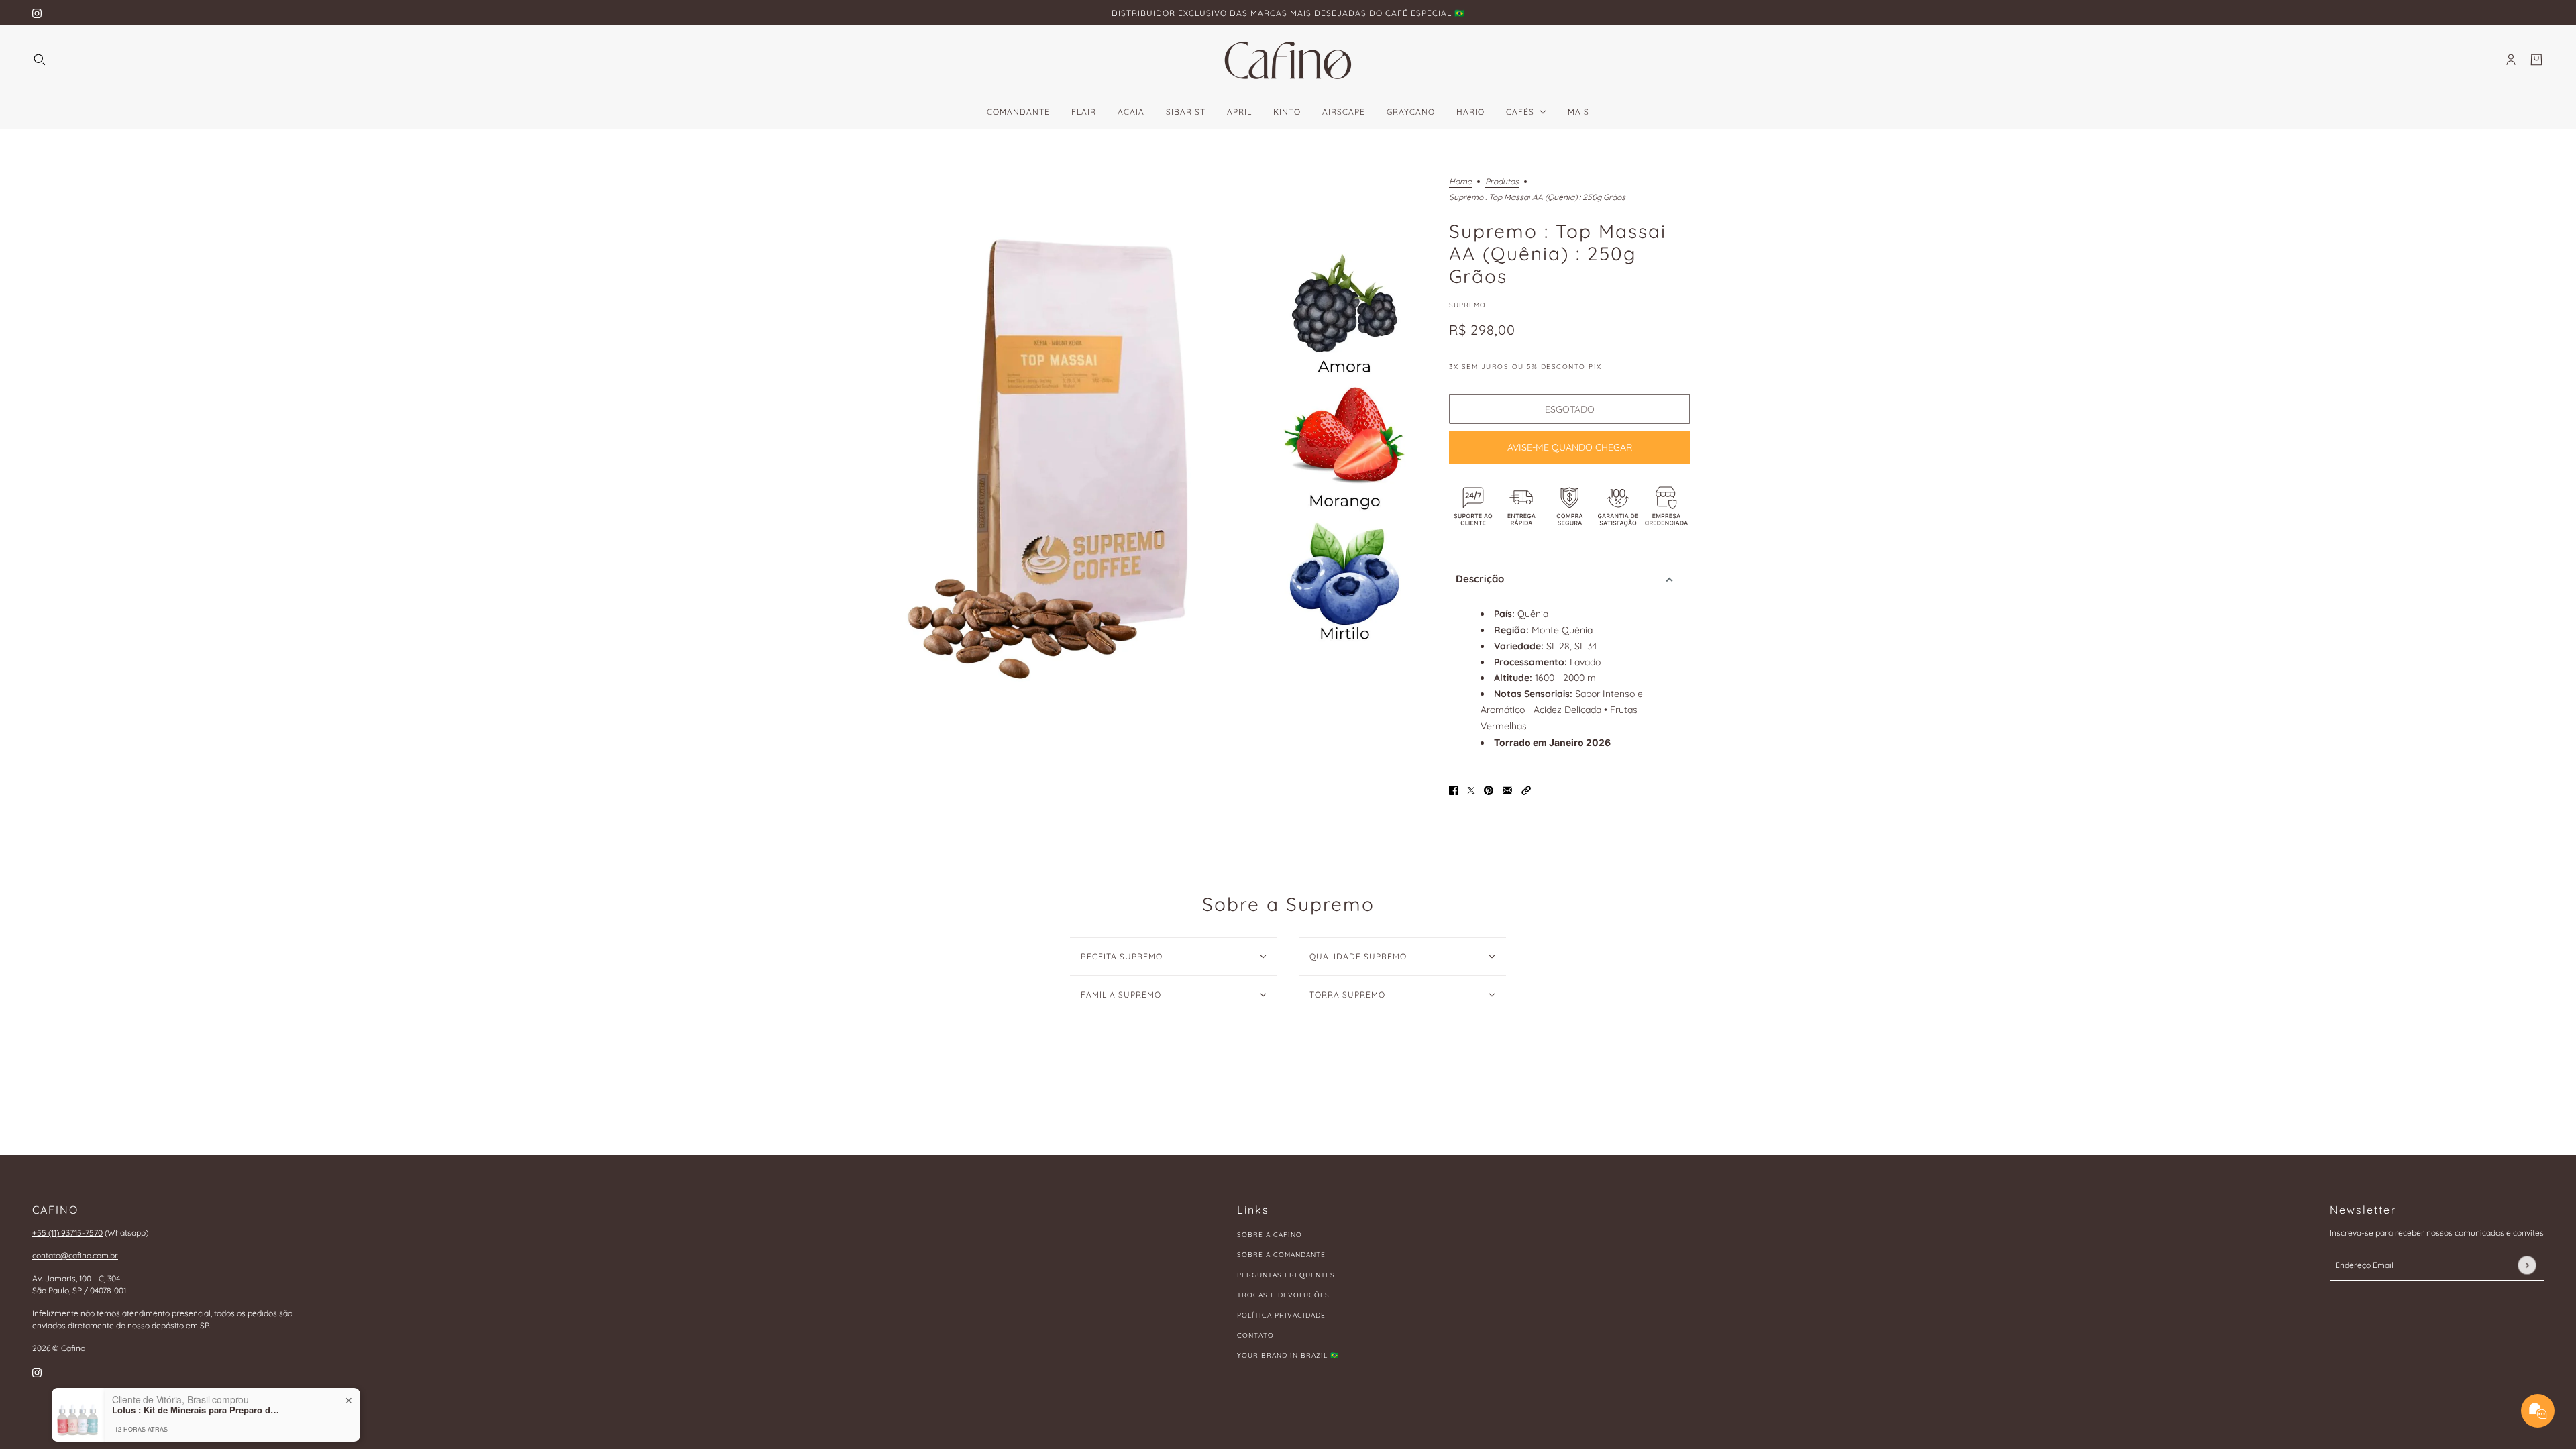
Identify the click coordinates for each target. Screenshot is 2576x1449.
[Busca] (40, 60)
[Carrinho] (2536, 60)
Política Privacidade (1281, 1315)
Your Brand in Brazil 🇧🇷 (1288, 1355)
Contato (1255, 1335)
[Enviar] (2527, 1265)
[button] (1526, 789)
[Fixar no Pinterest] (1489, 789)
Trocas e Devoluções (1283, 1295)
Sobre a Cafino (1270, 1235)
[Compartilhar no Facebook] (1454, 789)
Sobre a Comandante (1281, 1255)
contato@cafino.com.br (75, 1255)
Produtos (1502, 182)
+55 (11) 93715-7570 (67, 1233)
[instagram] (37, 13)
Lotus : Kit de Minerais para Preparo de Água (196, 1359)
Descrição (1480, 579)
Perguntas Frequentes (1286, 1275)
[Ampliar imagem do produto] (1157, 449)
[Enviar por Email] (1507, 789)
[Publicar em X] (1471, 789)
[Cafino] (1288, 60)
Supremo (1467, 305)
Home (1460, 182)
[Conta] (2511, 60)
